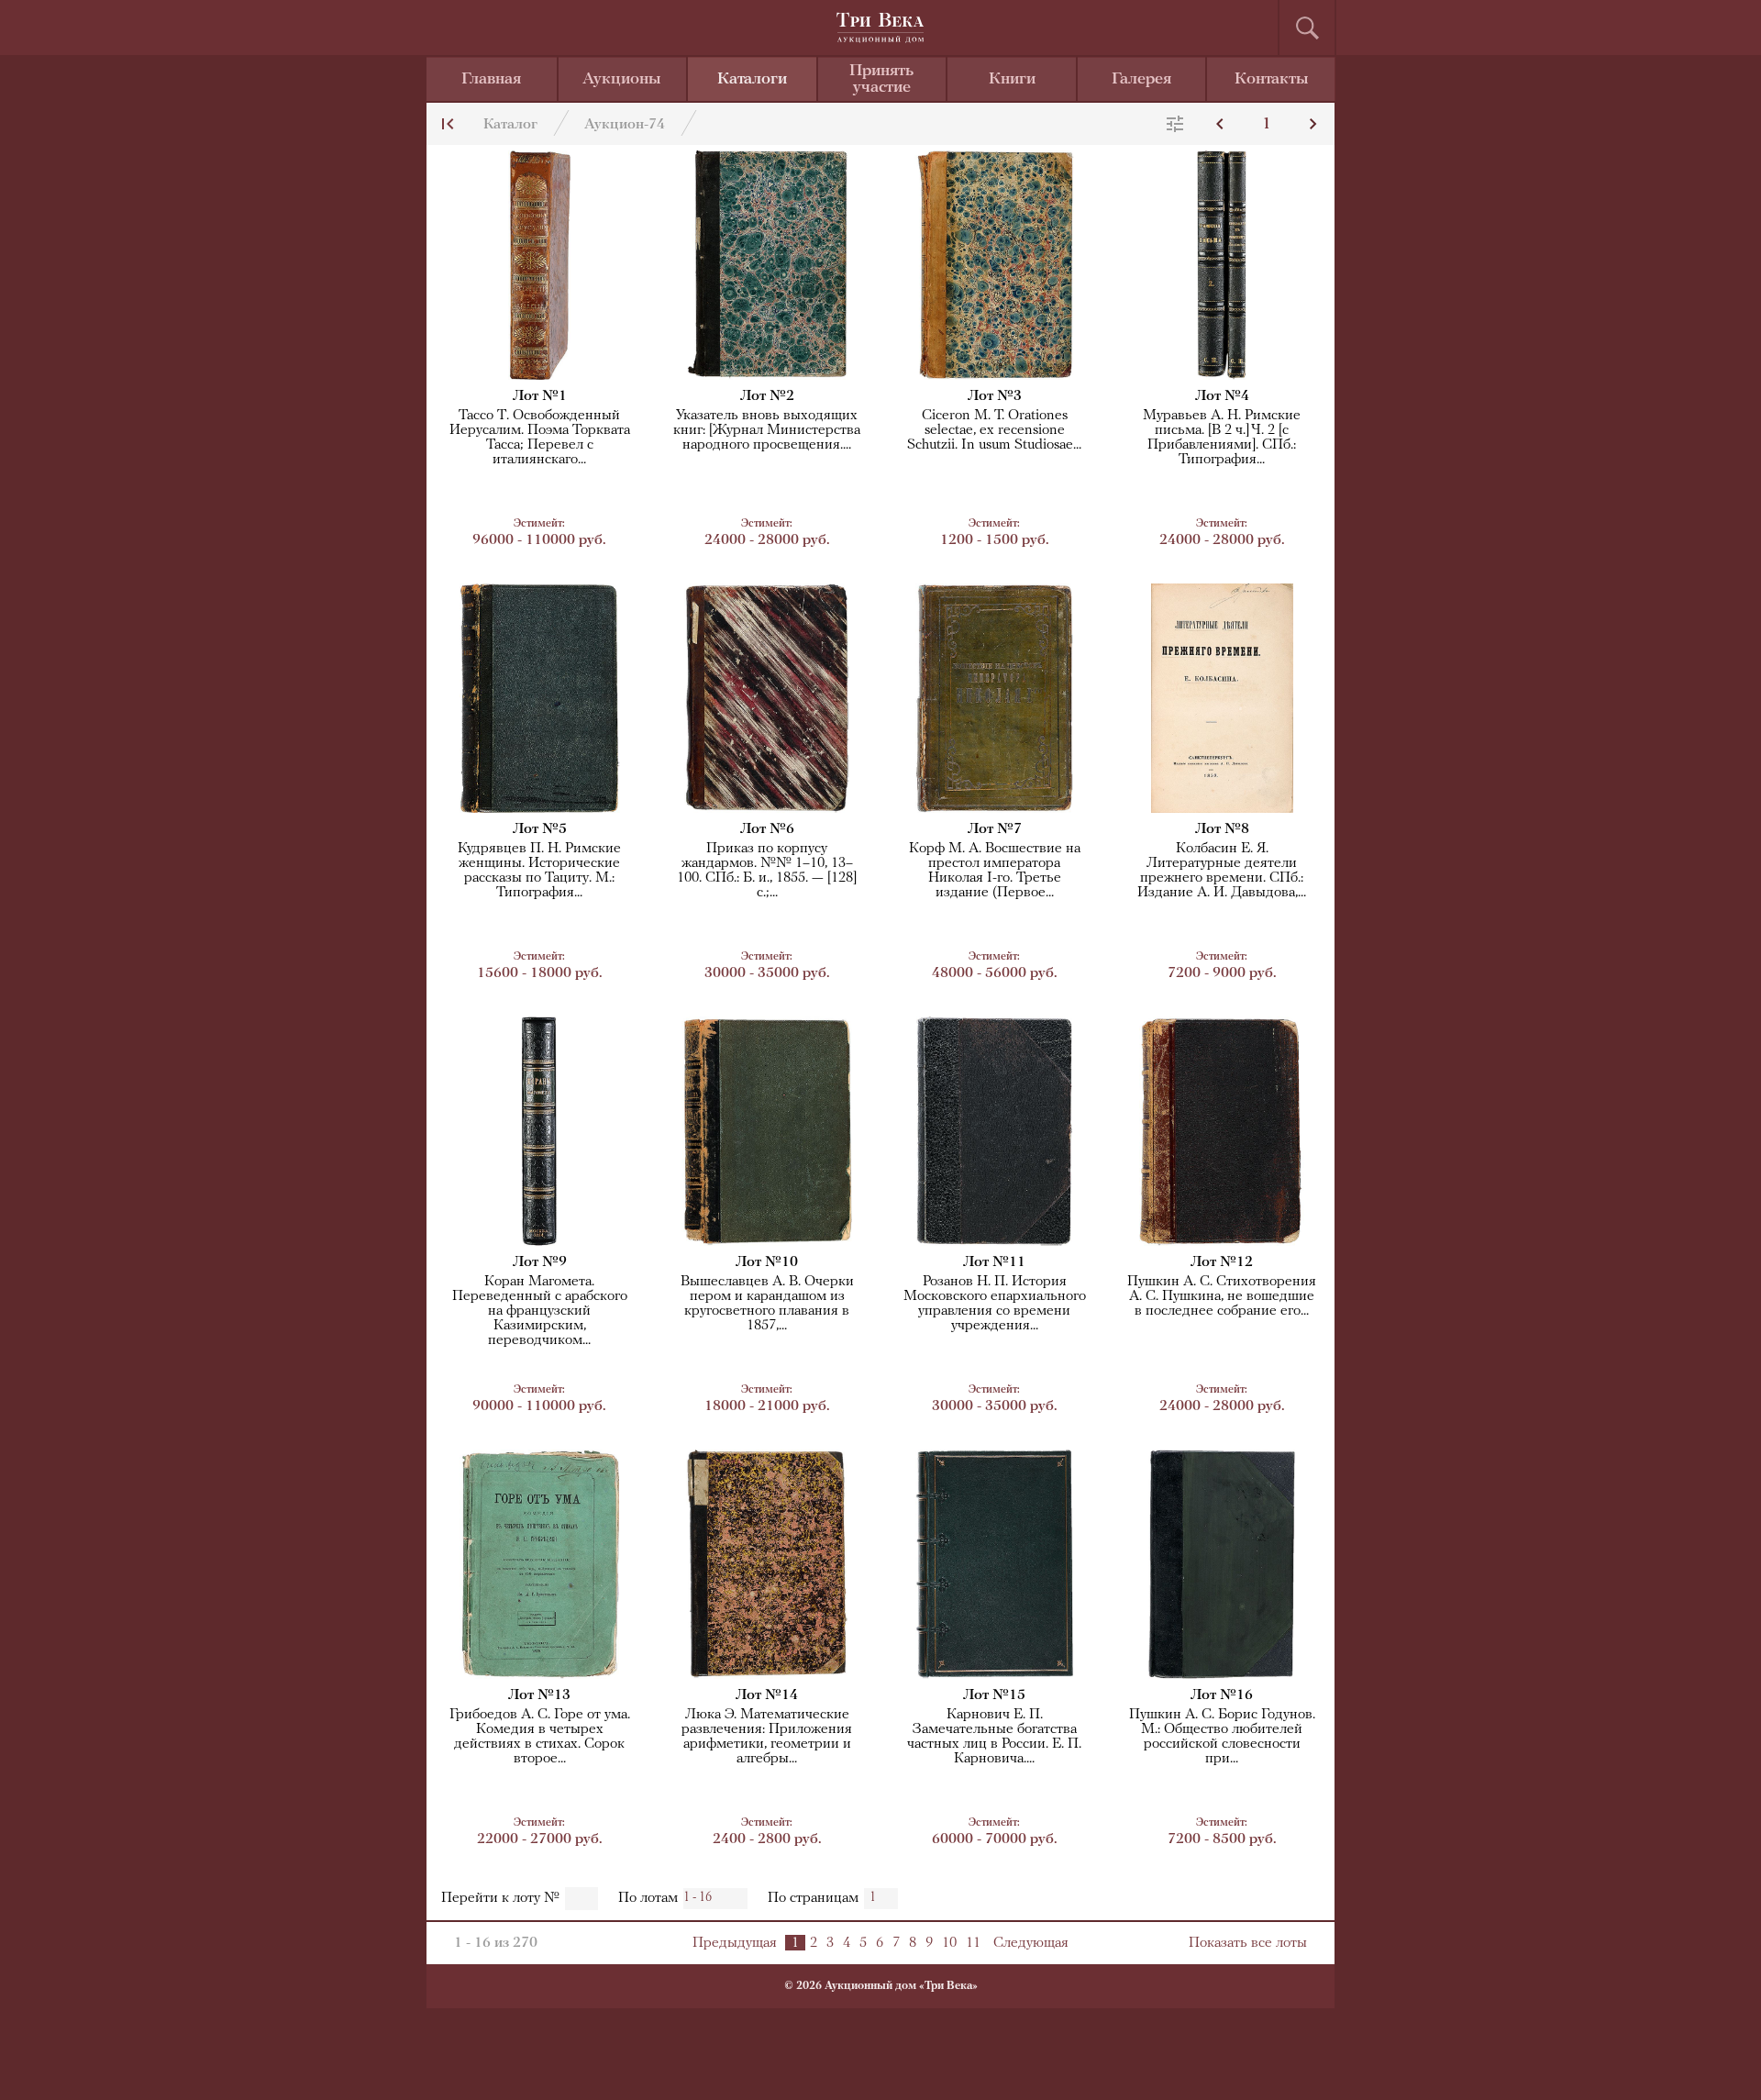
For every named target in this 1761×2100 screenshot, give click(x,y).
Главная (491, 80)
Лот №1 (540, 396)
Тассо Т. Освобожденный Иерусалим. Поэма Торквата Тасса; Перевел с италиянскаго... (540, 438)
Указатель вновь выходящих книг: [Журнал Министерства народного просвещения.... (767, 430)
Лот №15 (994, 1695)
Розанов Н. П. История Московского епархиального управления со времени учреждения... (995, 1304)
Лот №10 (767, 1262)
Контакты (1272, 80)
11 (973, 1943)
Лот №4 (1222, 396)
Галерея (1141, 80)
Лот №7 (995, 829)
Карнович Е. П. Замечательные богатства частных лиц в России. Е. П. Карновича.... (994, 1737)
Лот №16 (1222, 1695)
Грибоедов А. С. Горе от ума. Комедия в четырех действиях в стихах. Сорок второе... (540, 1737)
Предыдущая (735, 1943)
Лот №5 (540, 829)
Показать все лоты (1248, 1943)
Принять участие (881, 80)
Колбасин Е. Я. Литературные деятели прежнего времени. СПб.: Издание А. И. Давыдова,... (1222, 871)
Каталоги (752, 80)
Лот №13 (539, 1695)
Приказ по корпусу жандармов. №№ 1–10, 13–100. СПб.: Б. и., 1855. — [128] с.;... (767, 871)
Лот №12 (1222, 1262)
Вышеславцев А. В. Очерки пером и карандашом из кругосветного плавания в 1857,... (767, 1304)
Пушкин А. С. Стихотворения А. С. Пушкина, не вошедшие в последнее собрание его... (1222, 1296)
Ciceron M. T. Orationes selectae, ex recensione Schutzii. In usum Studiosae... (994, 430)
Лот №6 (767, 829)
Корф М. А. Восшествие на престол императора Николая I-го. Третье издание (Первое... (995, 871)
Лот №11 (994, 1262)
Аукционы (622, 80)
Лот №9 (540, 1262)
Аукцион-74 (625, 125)
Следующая (1031, 1943)
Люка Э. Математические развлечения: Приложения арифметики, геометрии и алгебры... (767, 1737)
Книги (1012, 80)
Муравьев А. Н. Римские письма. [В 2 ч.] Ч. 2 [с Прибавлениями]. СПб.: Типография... (1222, 438)
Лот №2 (767, 396)
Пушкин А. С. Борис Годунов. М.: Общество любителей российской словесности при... (1222, 1737)
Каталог (510, 125)
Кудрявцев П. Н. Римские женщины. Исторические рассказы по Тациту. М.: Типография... (539, 871)
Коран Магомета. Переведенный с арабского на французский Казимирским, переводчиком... (540, 1311)
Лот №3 (995, 396)
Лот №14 (767, 1695)
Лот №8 (1222, 829)
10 (949, 1943)
